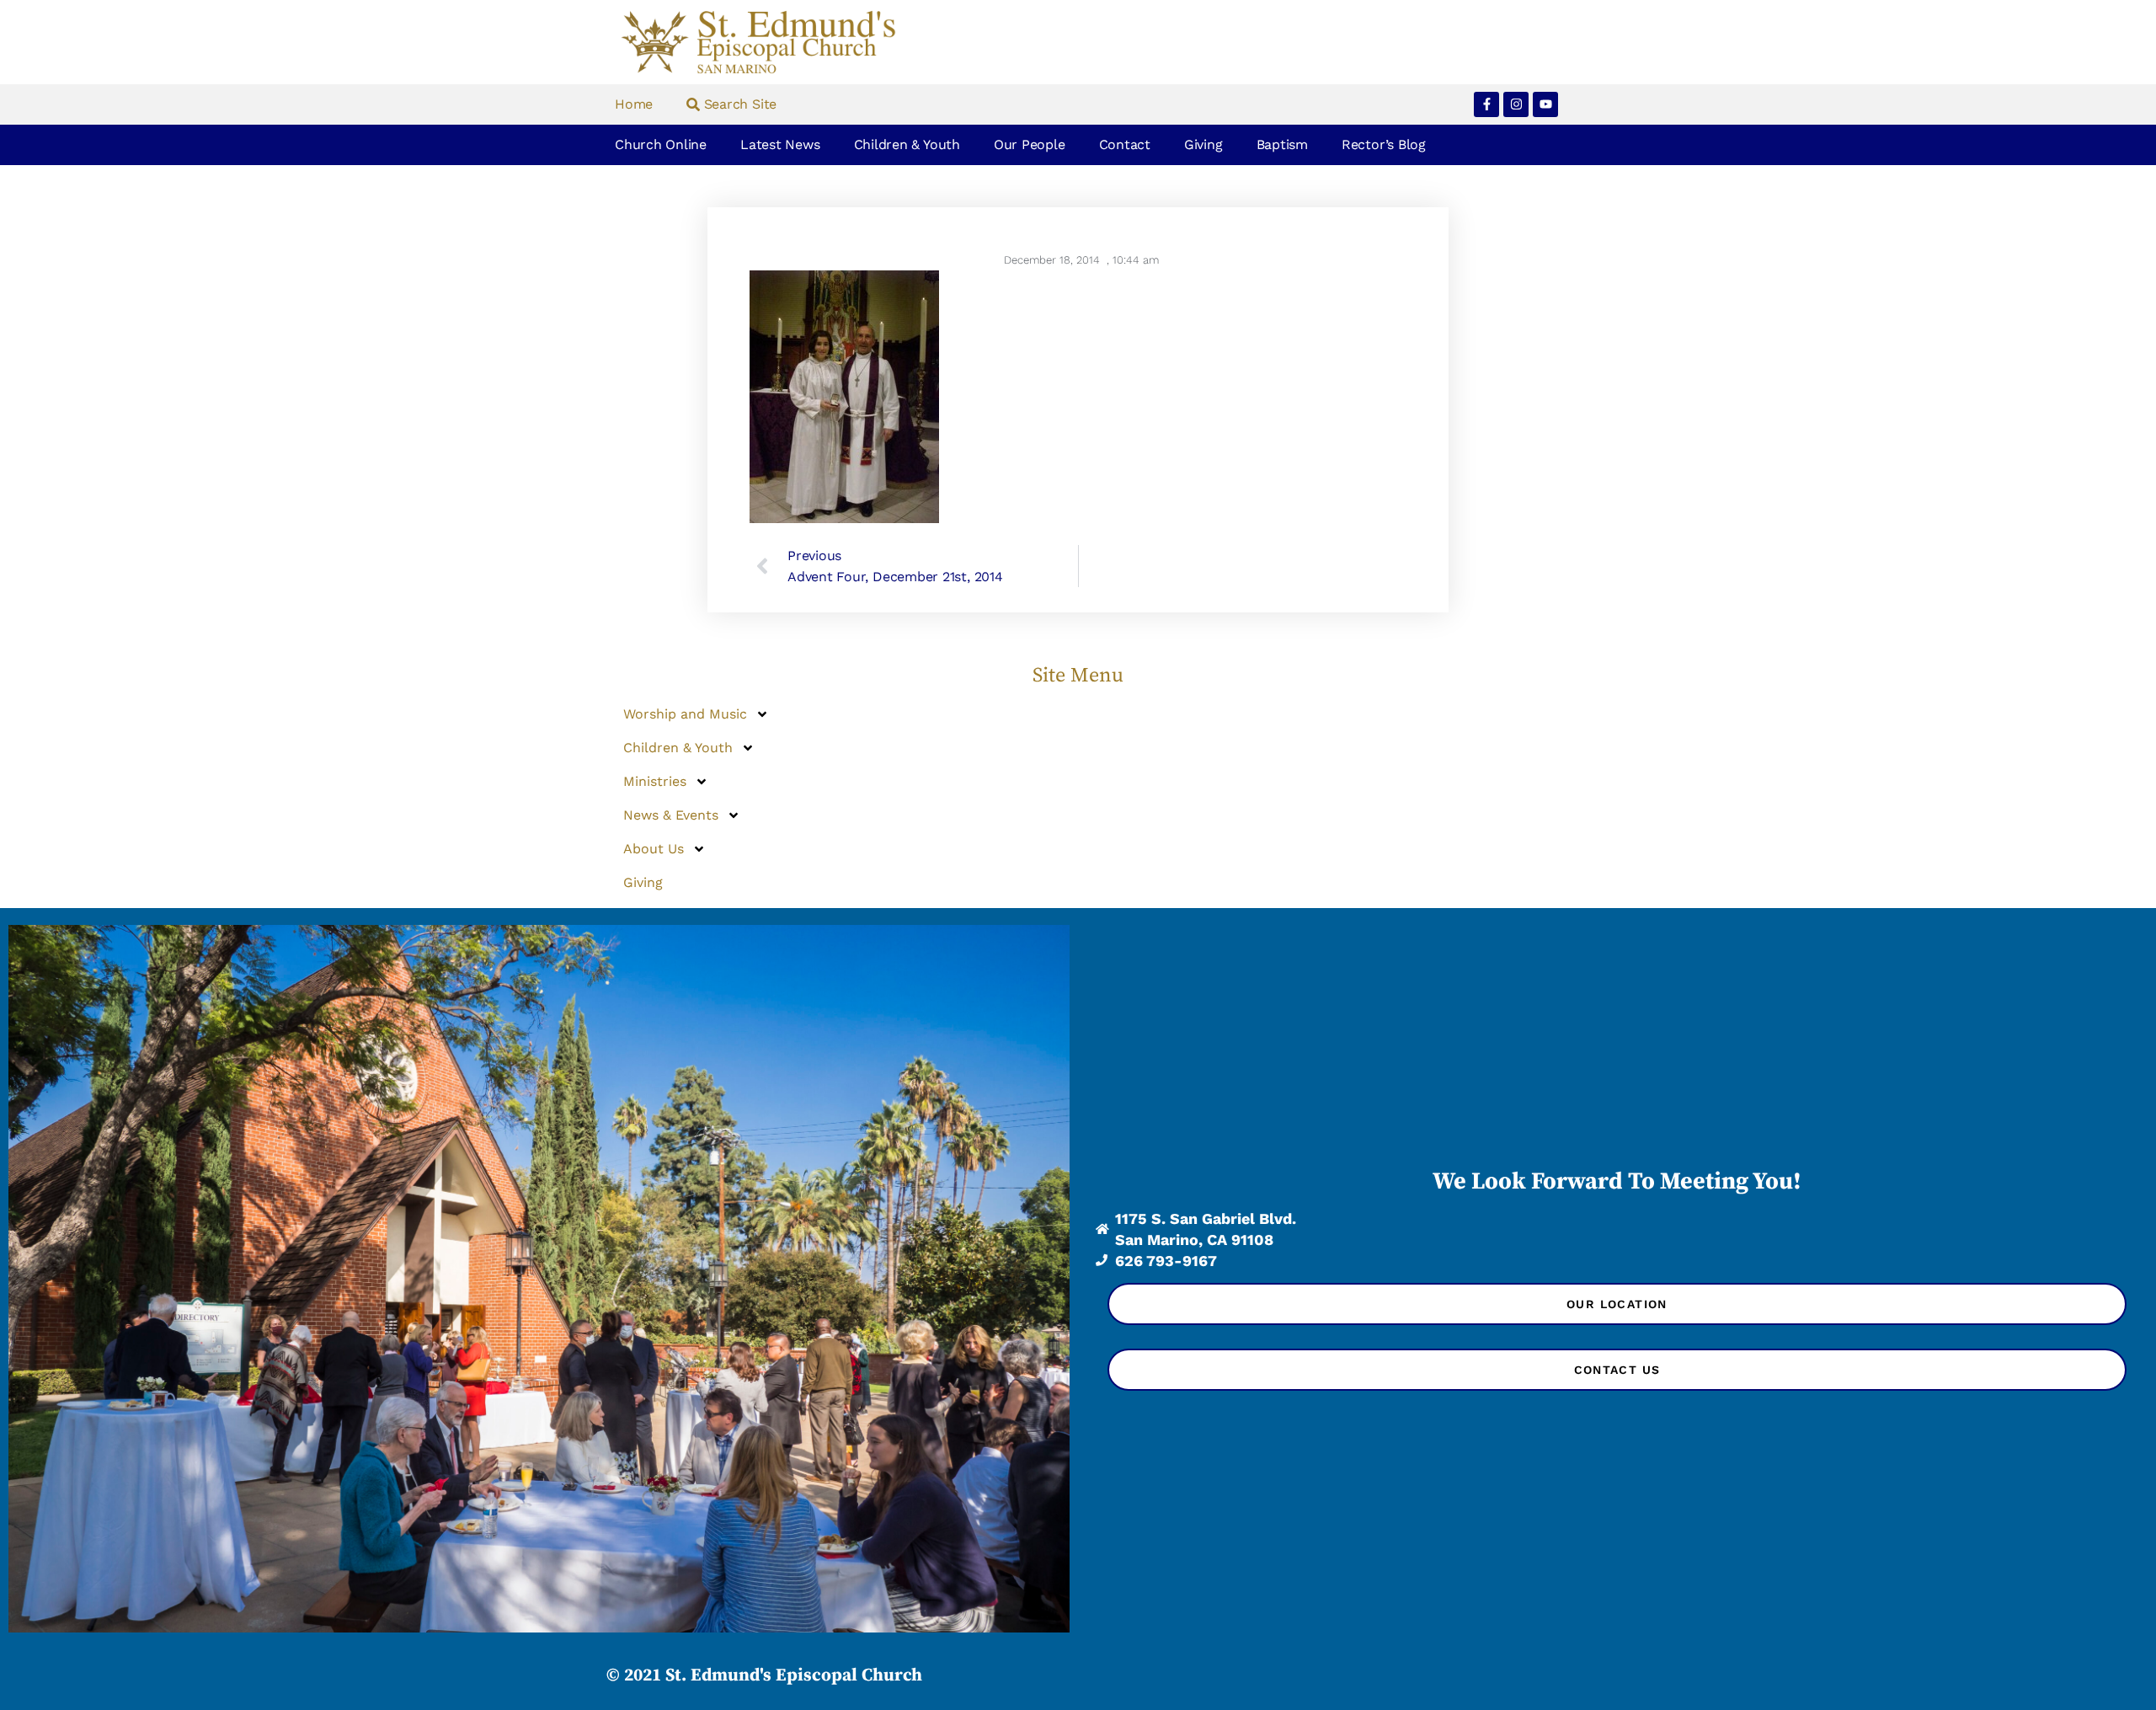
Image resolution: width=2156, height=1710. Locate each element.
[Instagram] (1516, 104)
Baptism (1282, 144)
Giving (1203, 144)
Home (634, 104)
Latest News (780, 144)
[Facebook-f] (1486, 104)
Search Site (738, 104)
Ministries (655, 781)
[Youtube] (1545, 104)
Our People (1030, 144)
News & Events (671, 815)
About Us (654, 849)
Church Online (661, 144)
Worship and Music (685, 714)
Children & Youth (907, 144)
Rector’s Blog (1384, 144)
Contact (1125, 144)
